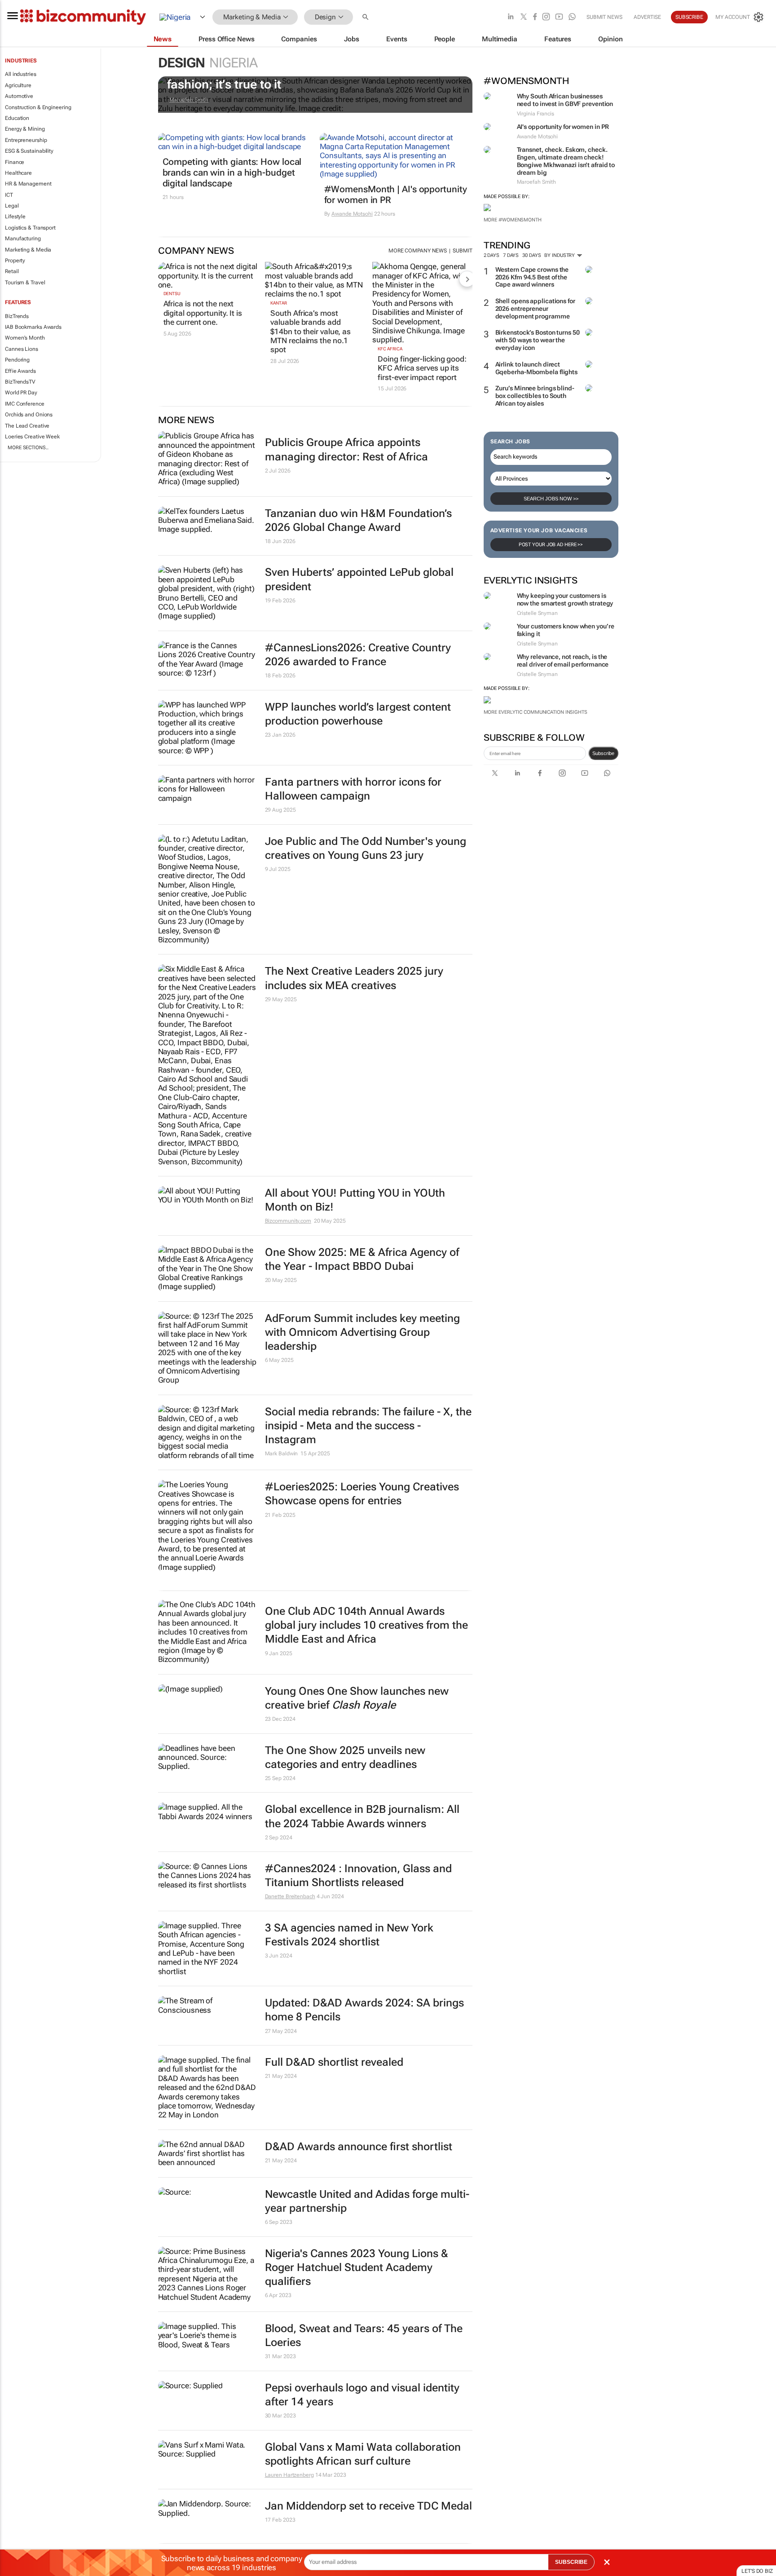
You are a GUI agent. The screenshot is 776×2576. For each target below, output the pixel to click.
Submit (462, 251)
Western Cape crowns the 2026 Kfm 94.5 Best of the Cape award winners (532, 277)
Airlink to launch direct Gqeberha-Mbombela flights (537, 368)
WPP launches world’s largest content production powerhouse (358, 714)
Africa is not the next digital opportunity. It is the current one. (203, 313)
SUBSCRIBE (571, 2562)
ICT (9, 195)
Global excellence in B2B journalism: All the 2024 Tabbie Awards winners (362, 1816)
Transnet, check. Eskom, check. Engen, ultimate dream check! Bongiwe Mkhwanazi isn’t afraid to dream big (566, 161)
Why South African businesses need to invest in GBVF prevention (565, 100)
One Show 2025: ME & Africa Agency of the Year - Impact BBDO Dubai (362, 1259)
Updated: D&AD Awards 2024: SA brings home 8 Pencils (364, 2010)
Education (17, 118)
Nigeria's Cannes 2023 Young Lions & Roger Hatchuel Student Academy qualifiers (357, 2267)
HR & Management (28, 184)
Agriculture (18, 85)
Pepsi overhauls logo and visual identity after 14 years (362, 2395)
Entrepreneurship (26, 140)
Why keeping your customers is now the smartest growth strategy (565, 599)
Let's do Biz (757, 2571)
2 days (492, 255)
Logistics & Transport (30, 228)
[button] (366, 17)
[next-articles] (467, 279)
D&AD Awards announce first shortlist (359, 2147)
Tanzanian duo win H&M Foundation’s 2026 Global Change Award (358, 520)
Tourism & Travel (25, 283)
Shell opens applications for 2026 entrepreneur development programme (535, 309)
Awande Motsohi (352, 214)
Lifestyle (15, 217)
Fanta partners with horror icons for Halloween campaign (353, 789)
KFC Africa (390, 349)
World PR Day (21, 393)
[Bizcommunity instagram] (546, 17)
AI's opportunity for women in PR (563, 127)
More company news (418, 251)
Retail (12, 271)
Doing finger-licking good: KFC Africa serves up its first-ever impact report (422, 368)
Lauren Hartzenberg (289, 2475)
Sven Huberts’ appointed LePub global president (359, 579)
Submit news (604, 17)
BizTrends (17, 316)
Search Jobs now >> (551, 499)
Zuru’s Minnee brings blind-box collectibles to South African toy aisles (535, 396)
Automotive (19, 96)
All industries (21, 74)
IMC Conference (25, 404)
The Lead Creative (27, 426)
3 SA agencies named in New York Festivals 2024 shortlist (349, 1935)
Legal (12, 206)
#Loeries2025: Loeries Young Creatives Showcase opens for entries (362, 1494)
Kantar (278, 303)
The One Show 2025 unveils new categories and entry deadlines (345, 1757)
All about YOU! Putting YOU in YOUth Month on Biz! (355, 1200)
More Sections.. (28, 448)
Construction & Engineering (38, 107)
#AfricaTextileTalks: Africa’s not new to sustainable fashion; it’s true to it (311, 78)
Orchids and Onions (29, 415)
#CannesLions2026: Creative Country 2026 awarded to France (358, 655)
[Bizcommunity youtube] (559, 17)
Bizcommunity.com (288, 1221)
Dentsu (172, 294)
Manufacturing (23, 239)
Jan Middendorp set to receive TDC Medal (368, 2506)
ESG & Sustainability (29, 151)
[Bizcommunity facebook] (535, 17)
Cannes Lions (22, 349)
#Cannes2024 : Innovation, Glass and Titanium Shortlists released (358, 1876)
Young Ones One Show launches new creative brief (357, 1698)
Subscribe (603, 753)
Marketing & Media (28, 250)
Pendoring (17, 360)
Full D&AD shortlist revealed (334, 2062)
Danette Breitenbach (290, 1896)
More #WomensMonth (513, 220)
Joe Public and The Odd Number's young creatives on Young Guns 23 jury (366, 848)
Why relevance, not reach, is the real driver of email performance (563, 661)
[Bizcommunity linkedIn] (511, 17)
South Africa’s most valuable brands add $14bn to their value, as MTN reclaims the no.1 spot (311, 331)
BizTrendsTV (20, 382)
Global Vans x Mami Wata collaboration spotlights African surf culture (363, 2454)
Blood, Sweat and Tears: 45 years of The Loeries (364, 2335)
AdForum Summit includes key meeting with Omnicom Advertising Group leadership (362, 1332)
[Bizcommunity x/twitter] (524, 17)
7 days (511, 255)
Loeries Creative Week (32, 437)
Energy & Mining (25, 129)
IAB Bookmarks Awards (33, 327)
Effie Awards (20, 371)
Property (15, 261)
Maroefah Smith (189, 100)
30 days (531, 255)
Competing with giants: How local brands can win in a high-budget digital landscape (232, 172)
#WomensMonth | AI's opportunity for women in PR (396, 194)
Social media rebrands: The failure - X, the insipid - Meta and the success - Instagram (368, 1426)
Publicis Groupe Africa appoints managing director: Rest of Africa (346, 449)
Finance (15, 162)
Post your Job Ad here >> (551, 545)
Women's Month (25, 338)
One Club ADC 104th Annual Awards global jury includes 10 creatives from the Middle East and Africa (366, 1625)
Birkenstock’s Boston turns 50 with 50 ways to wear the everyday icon (538, 340)
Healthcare (18, 173)
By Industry (560, 255)
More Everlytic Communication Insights (536, 712)
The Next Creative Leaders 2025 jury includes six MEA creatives (354, 978)
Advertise (647, 17)
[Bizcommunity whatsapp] (572, 17)
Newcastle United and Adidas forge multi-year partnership (367, 2201)
